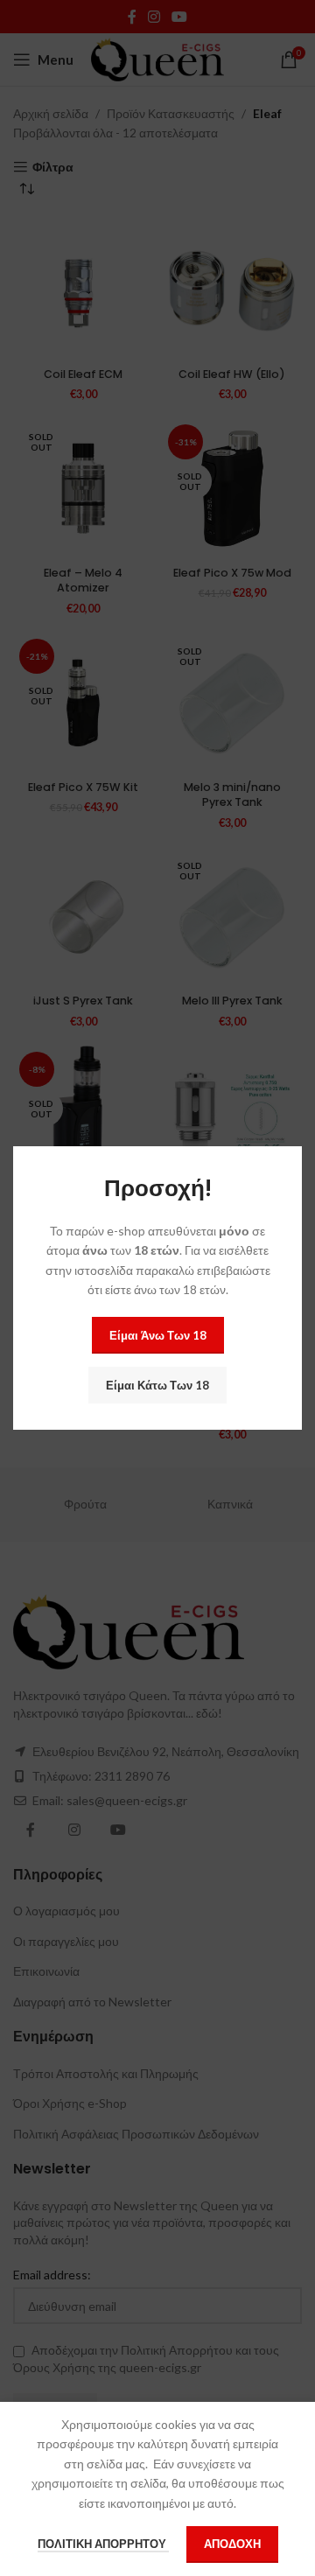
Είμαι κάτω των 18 (157, 1385)
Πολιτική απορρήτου (103, 2544)
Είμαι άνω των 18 (158, 1335)
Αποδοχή (232, 2544)
